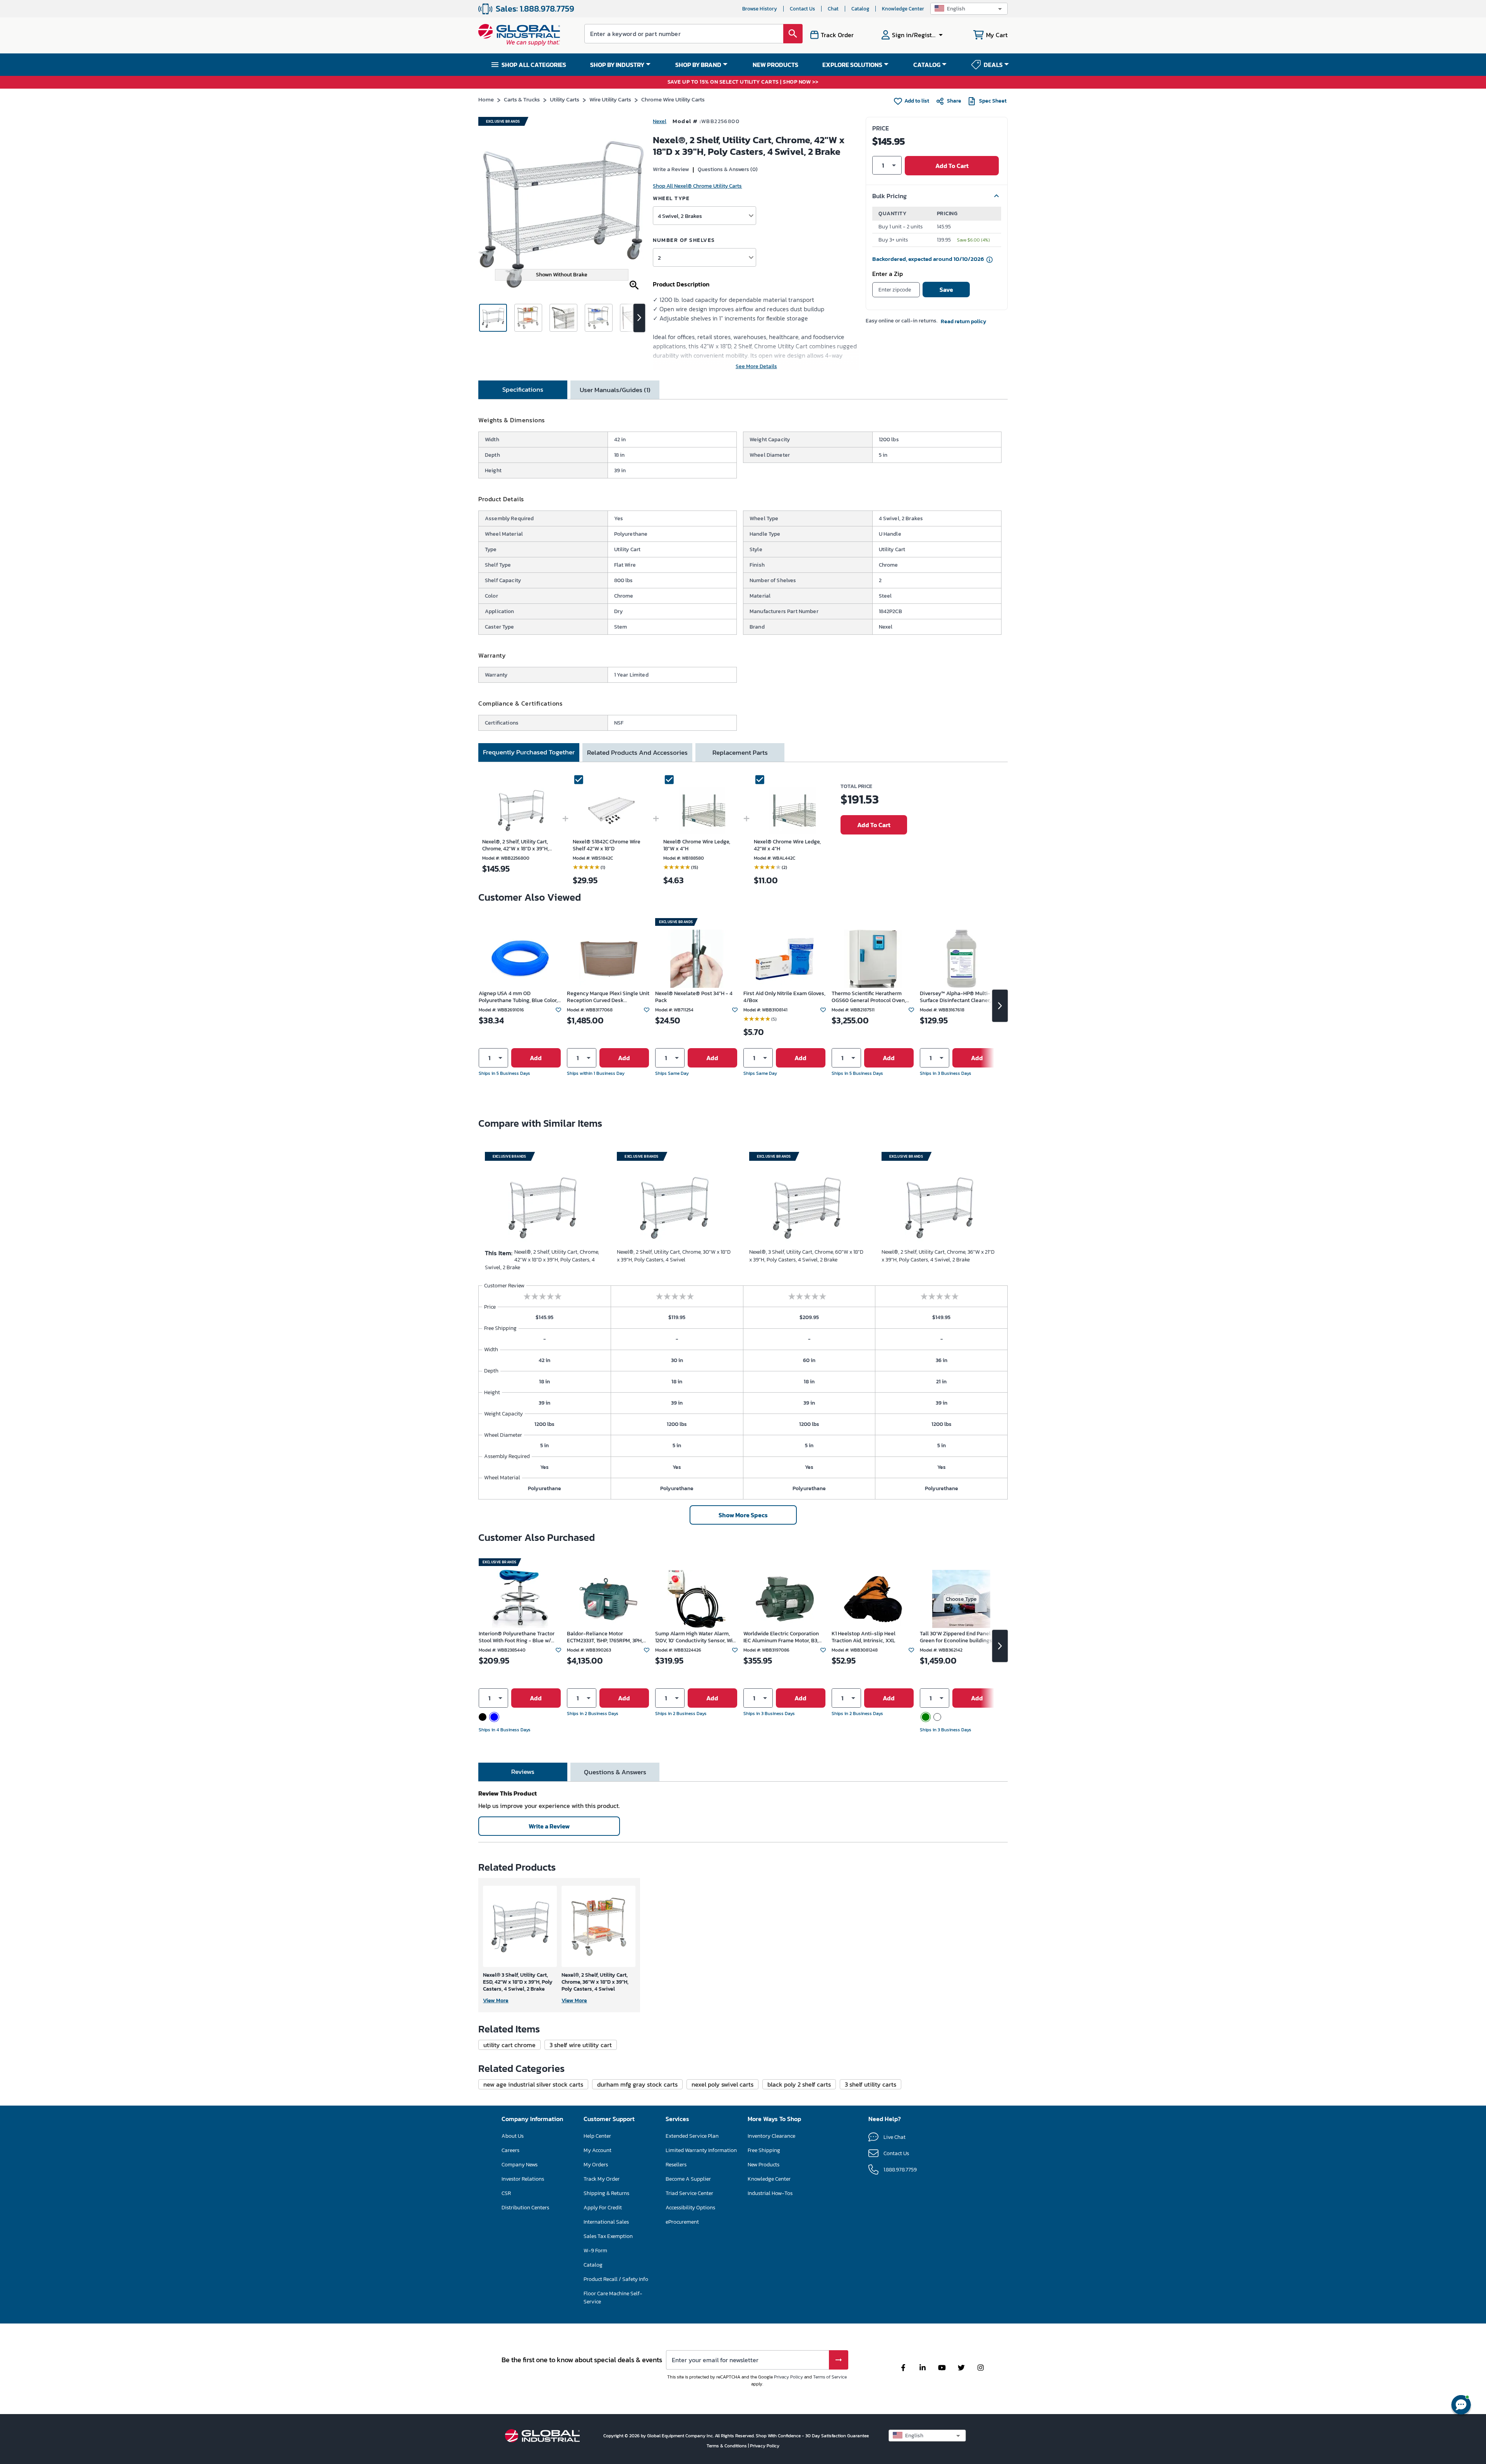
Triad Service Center (689, 2193)
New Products (764, 2165)
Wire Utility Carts (610, 99)
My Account (597, 2150)
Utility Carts (565, 99)
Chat (833, 9)
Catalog (860, 9)
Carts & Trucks (522, 99)
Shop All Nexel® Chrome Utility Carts (697, 186)
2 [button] (659, 258)
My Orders (596, 2165)
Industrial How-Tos (770, 2193)
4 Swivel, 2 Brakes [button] (680, 216)
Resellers (676, 2165)
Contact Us (802, 9)
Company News (520, 2165)
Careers (510, 2150)
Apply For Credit (603, 2208)
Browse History (760, 9)
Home (486, 99)
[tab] (523, 390)
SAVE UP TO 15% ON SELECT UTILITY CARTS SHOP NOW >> (743, 82)
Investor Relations (523, 2179)
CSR (506, 2193)
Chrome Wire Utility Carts (673, 99)
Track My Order (602, 2179)
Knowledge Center (903, 9)
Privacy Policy (788, 2377)
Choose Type (961, 1599)
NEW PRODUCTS (776, 65)
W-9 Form (595, 2251)
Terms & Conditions (727, 2446)
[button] (969, 9)
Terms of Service (830, 2377)
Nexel (660, 121)
